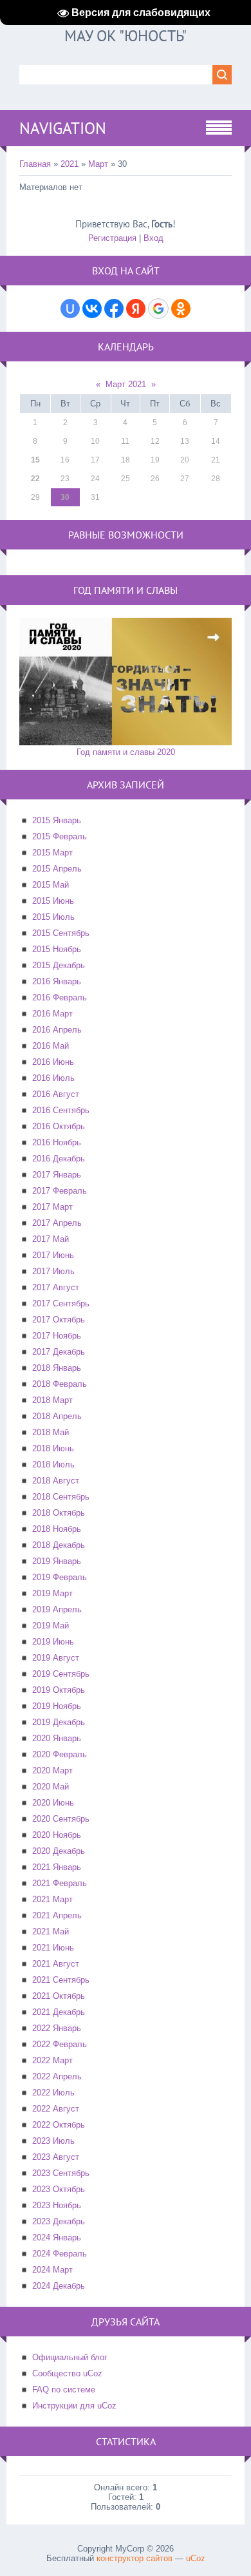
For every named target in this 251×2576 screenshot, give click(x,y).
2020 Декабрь (59, 1851)
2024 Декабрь (59, 2286)
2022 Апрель (57, 2076)
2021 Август (56, 1964)
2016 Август (56, 1094)
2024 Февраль (60, 2254)
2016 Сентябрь (61, 1110)
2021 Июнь (53, 1948)
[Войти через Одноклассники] (181, 309)
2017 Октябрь (59, 1320)
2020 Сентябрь (61, 1819)
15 (35, 460)
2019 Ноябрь (57, 1706)
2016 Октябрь (59, 1126)
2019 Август (56, 1658)
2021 (70, 164)
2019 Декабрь (59, 1722)
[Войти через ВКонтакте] (92, 309)
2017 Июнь (53, 1255)
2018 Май (51, 1432)
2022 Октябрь (59, 2125)
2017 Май (51, 1239)
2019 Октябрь (59, 1690)
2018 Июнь (53, 1448)
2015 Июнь (53, 901)
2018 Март (52, 1400)
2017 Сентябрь (61, 1303)
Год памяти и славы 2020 (126, 752)
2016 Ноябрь (57, 1142)
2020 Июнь (53, 1803)
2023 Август (56, 2157)
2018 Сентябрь (61, 1497)
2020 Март (52, 1770)
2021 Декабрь (59, 2012)
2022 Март (52, 2060)
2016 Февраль (60, 997)
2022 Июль (53, 2093)
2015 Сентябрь (61, 933)
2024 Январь (57, 2237)
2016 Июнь (53, 1062)
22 (35, 479)
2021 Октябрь (59, 1996)
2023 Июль (53, 2141)
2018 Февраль (60, 1384)
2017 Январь (57, 1175)
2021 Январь (57, 1867)
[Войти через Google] (158, 309)
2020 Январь (57, 1738)
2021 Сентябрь (61, 1980)
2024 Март (52, 2270)
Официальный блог (70, 2357)
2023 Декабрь (59, 2221)
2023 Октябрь (59, 2189)
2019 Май (51, 1626)
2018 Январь (57, 1368)
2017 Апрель (57, 1223)
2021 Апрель (57, 1915)
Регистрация (112, 238)
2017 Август (56, 1287)
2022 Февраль (60, 2044)
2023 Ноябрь (57, 2205)
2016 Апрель (57, 1030)
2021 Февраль (60, 1883)
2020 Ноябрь (57, 1835)
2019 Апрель (57, 1609)
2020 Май (51, 1787)
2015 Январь (57, 820)
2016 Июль (53, 1078)
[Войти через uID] (70, 309)
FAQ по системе (64, 2390)
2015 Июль (53, 917)
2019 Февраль (60, 1577)
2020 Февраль (60, 1754)
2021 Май (51, 1932)
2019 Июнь (53, 1642)
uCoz (196, 2558)
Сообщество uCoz (67, 2373)
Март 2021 (126, 384)
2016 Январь (57, 981)
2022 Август (56, 2109)
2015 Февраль (60, 836)
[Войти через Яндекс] (136, 309)
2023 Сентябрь (61, 2173)
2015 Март (52, 853)
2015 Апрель (57, 869)
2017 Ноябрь (57, 1336)
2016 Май (51, 1046)
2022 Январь (57, 2028)
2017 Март (52, 1207)
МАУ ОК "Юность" (126, 36)
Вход (153, 238)
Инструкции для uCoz (74, 2406)
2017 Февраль (60, 1191)
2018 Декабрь (59, 1545)
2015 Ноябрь (57, 949)
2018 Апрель (57, 1416)
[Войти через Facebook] (114, 309)
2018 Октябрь (59, 1513)
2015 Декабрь (59, 965)
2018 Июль (53, 1465)
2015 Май (51, 885)
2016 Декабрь (59, 1159)
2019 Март (52, 1593)
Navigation (63, 128)
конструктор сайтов (135, 2558)
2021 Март (52, 1899)
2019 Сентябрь (61, 1674)
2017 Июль (53, 1271)
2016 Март (52, 1014)
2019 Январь (57, 1561)
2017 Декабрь (59, 1352)
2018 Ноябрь (57, 1529)
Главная (35, 164)
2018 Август (56, 1481)
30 (65, 497)
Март (98, 164)
